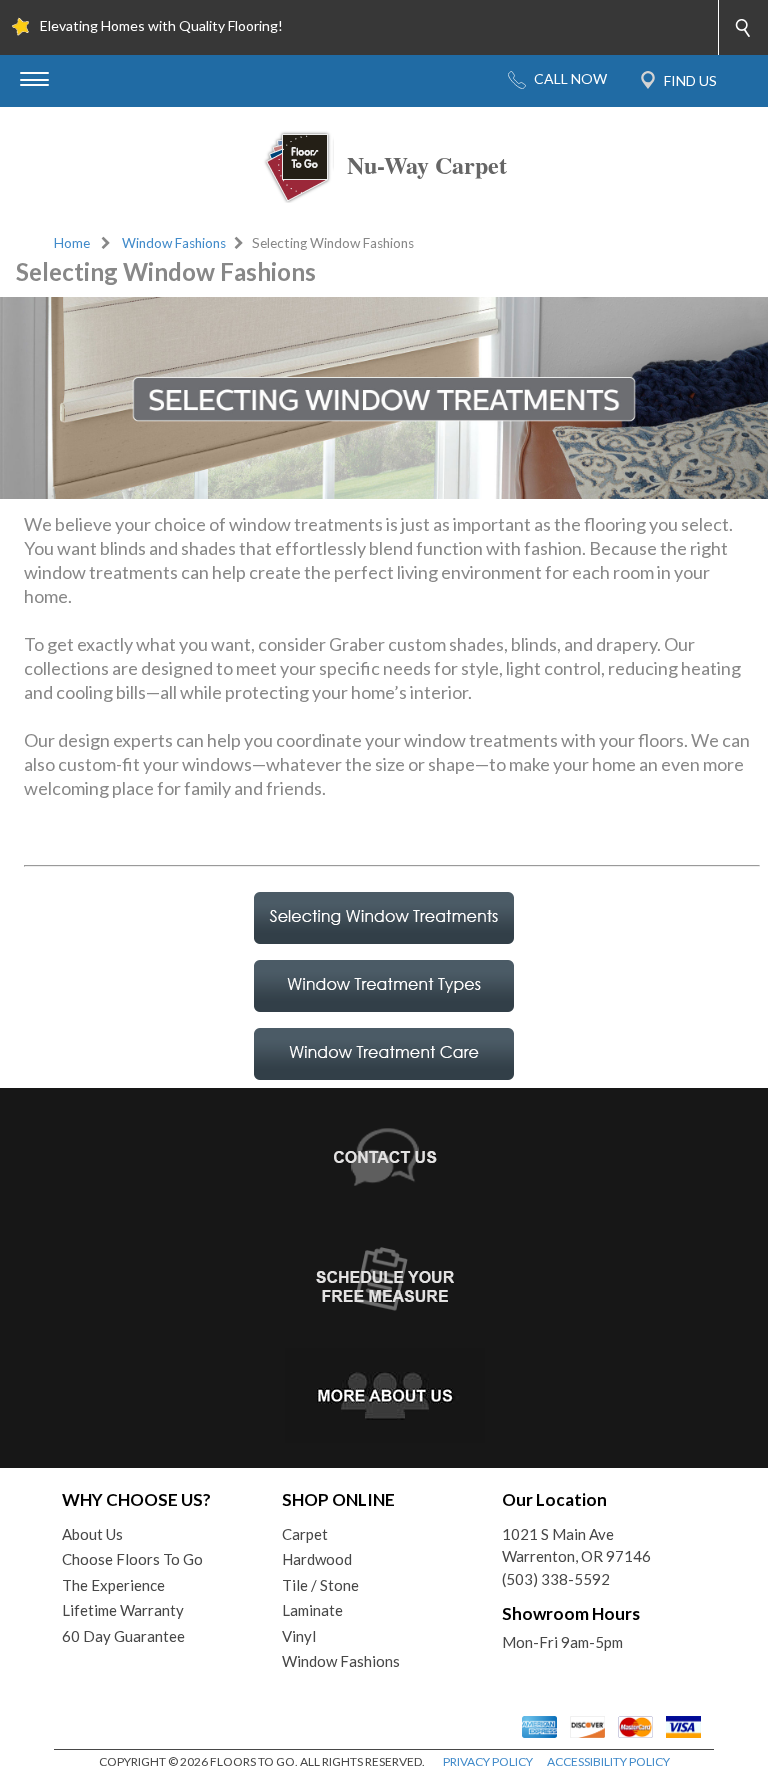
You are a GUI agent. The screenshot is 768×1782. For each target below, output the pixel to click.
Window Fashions (174, 243)
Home (72, 243)
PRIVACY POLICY (488, 1761)
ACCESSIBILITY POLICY (608, 1761)
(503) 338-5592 (556, 1579)
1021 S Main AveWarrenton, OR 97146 (576, 1545)
